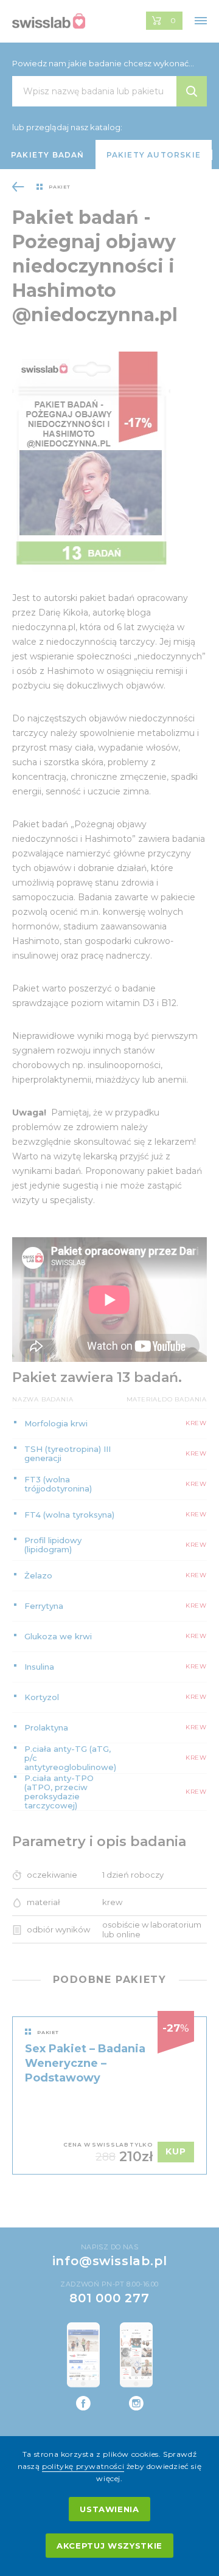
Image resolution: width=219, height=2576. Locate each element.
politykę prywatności (83, 2466)
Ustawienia (109, 2509)
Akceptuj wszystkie (109, 2546)
